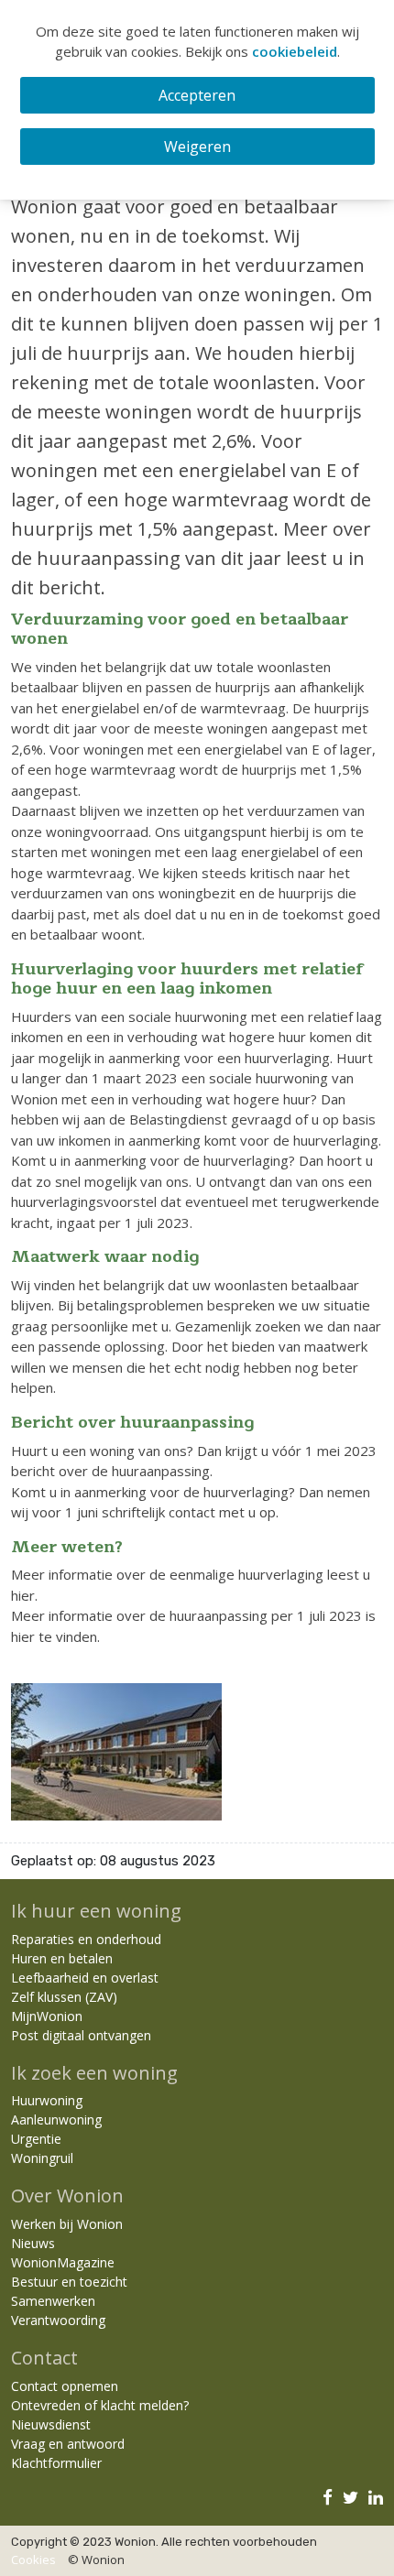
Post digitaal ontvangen (81, 2035)
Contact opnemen (65, 2386)
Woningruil (42, 2158)
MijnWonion (47, 2016)
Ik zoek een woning (94, 2073)
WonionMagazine (63, 2262)
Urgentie (36, 2139)
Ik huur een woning (96, 1911)
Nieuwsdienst (51, 2424)
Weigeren (197, 147)
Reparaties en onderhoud (86, 1939)
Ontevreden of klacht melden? (100, 2405)
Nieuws (33, 2243)
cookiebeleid (295, 51)
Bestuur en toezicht (69, 2282)
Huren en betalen (62, 1958)
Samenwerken (53, 2301)
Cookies (33, 2560)
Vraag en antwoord (68, 2444)
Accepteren (197, 95)
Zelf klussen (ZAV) (64, 1997)
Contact (44, 2358)
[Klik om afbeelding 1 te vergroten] (116, 1750)
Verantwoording (58, 2320)
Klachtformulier (56, 2463)
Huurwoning (47, 2100)
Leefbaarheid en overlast (85, 1978)
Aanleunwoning (56, 2119)
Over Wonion (67, 2196)
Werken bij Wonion (67, 2224)
